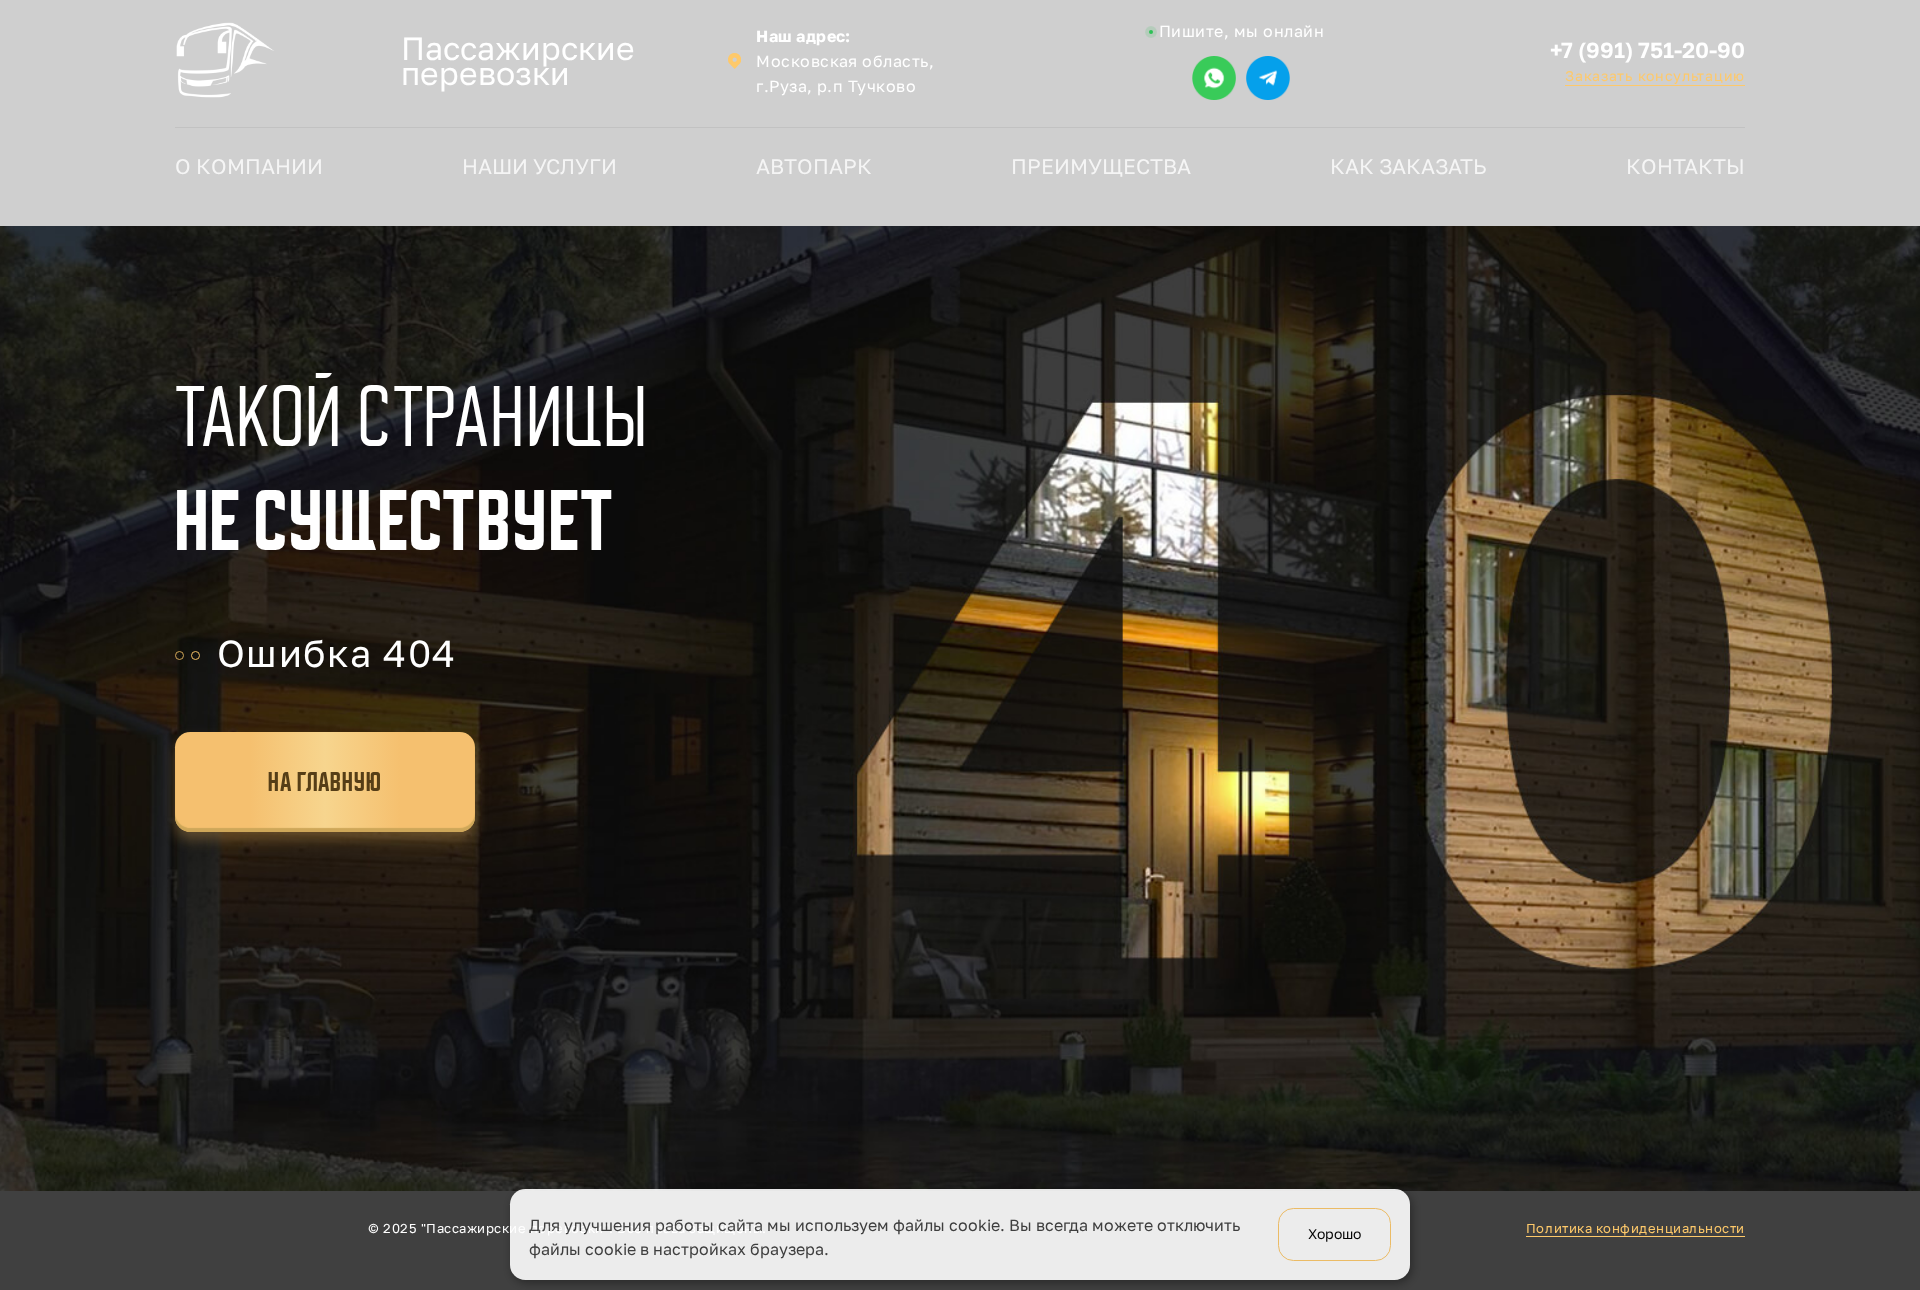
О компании (249, 166)
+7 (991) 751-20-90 (1647, 50)
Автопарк (814, 166)
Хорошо (1334, 1234)
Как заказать (1408, 166)
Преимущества (1101, 166)
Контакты (1685, 166)
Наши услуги (539, 166)
